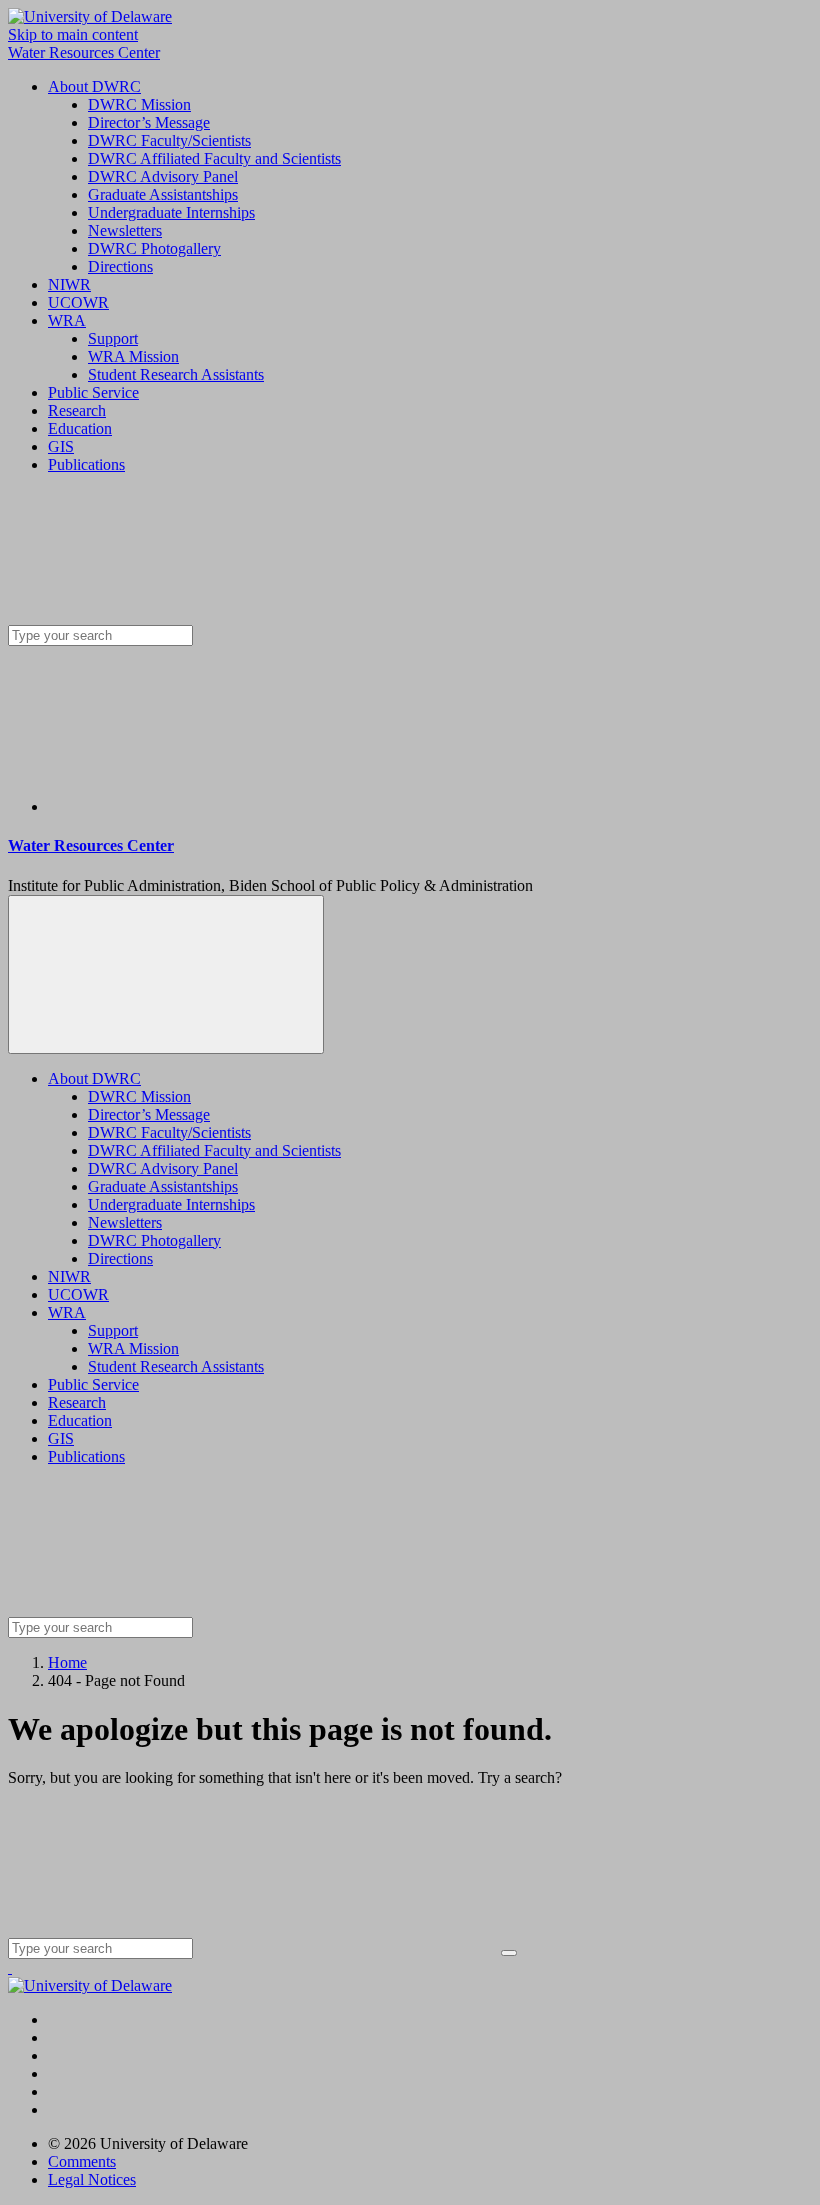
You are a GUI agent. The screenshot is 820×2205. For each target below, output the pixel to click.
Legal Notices (92, 2179)
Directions (120, 266)
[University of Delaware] (90, 16)
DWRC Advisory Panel (163, 176)
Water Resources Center (84, 52)
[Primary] (166, 974)
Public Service (93, 392)
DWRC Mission (139, 104)
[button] (10, 1967)
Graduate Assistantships (163, 194)
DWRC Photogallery (154, 248)
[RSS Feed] (198, 806)
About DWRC (94, 86)
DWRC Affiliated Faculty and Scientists (214, 158)
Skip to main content (73, 34)
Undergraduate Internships (171, 212)
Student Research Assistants (176, 374)
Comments (82, 2161)
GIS (61, 446)
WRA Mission (133, 356)
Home (67, 1662)
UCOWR (78, 302)
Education (80, 428)
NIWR (69, 284)
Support (113, 338)
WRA (67, 320)
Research (77, 410)
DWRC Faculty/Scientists (169, 140)
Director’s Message (149, 122)
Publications (86, 464)
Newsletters (125, 230)
